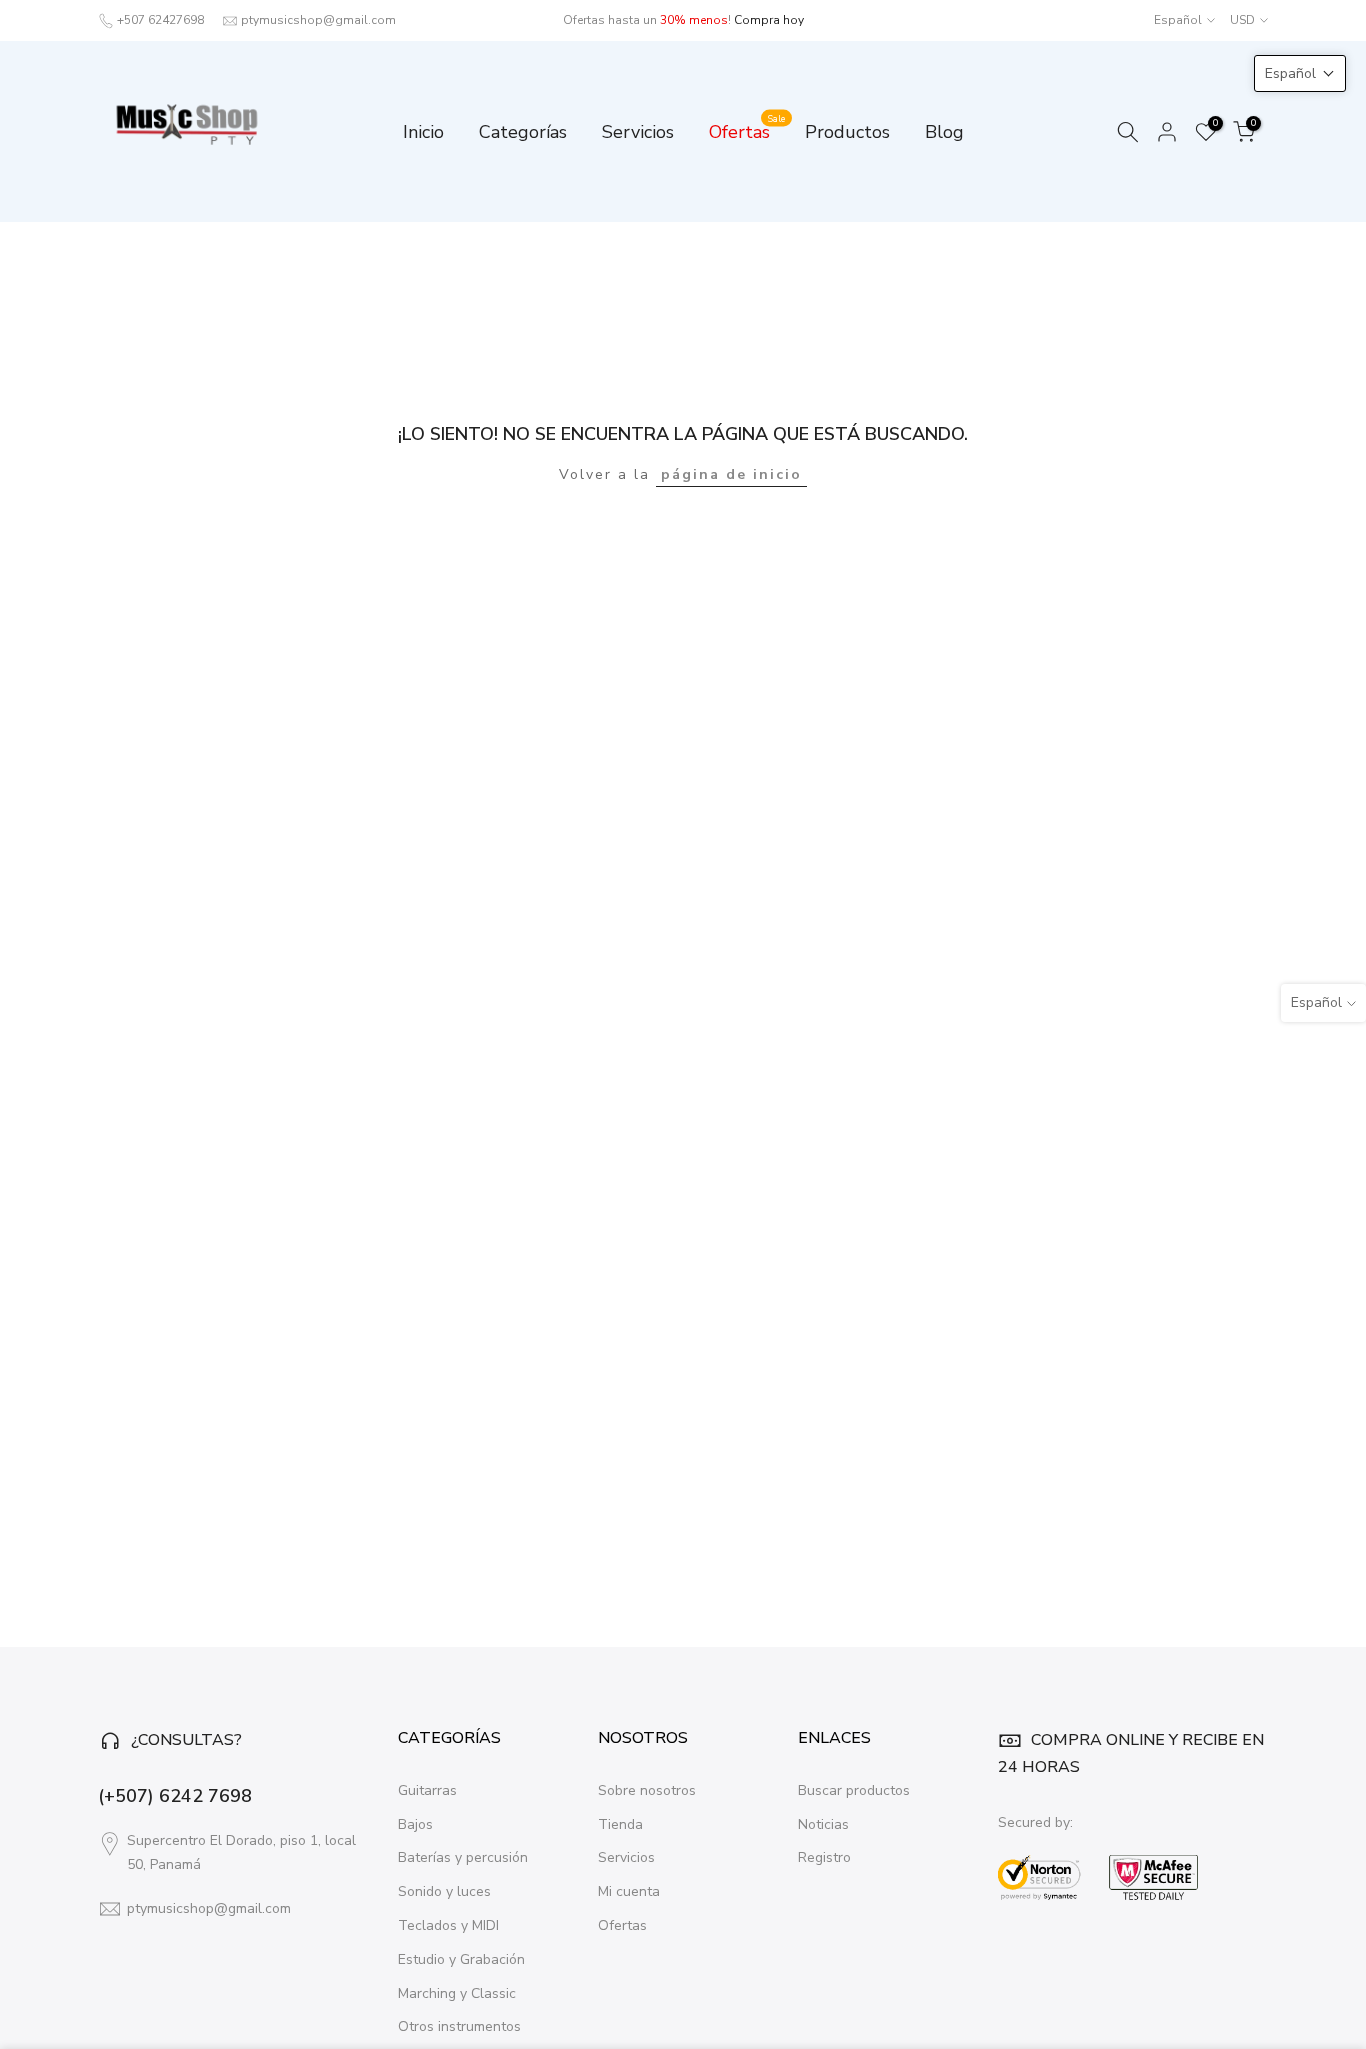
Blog (944, 132)
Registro (824, 1857)
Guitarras (427, 1790)
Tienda (620, 1824)
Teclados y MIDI (448, 1925)
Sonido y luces (444, 1891)
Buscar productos (854, 1790)
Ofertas (747, 131)
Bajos (415, 1824)
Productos (847, 132)
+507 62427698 (160, 20)
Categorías (523, 132)
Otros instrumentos (459, 2026)
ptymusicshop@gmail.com (318, 20)
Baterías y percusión (463, 1857)
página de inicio (731, 474)
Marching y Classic (457, 1993)
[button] (1300, 73)
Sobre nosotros (647, 1790)
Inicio (423, 132)
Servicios (638, 132)
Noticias (823, 1824)
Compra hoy (769, 20)
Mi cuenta (629, 1891)
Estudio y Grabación (461, 1959)
